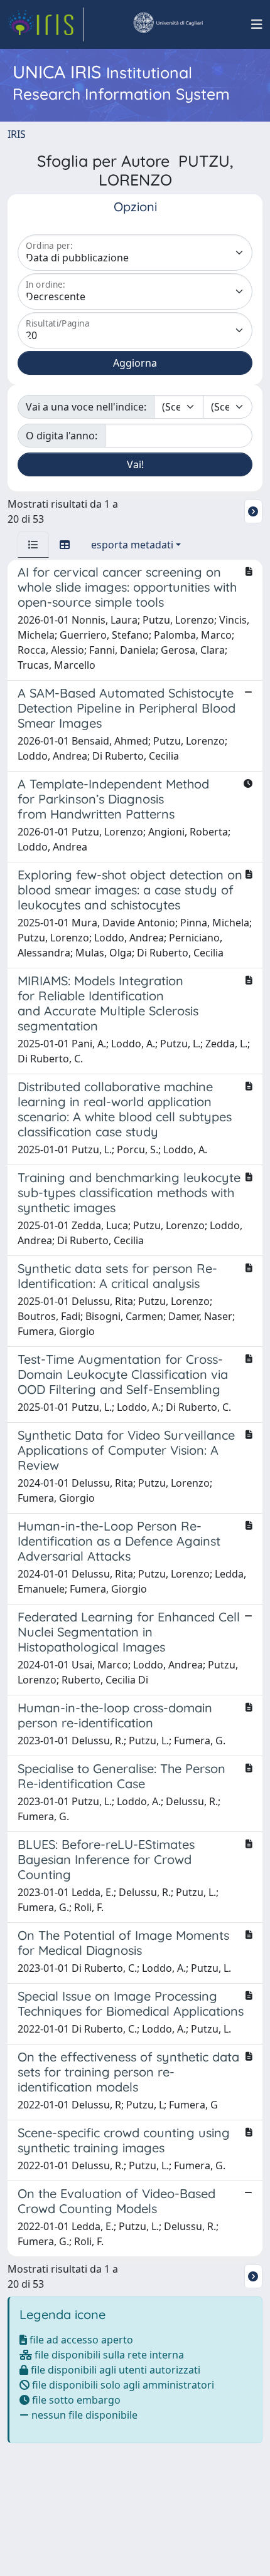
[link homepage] (46, 24)
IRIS (17, 134)
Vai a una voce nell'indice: (86, 407)
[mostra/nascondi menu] (257, 24)
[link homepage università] (168, 24)
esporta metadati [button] (132, 545)
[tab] (33, 545)
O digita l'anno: (62, 436)
